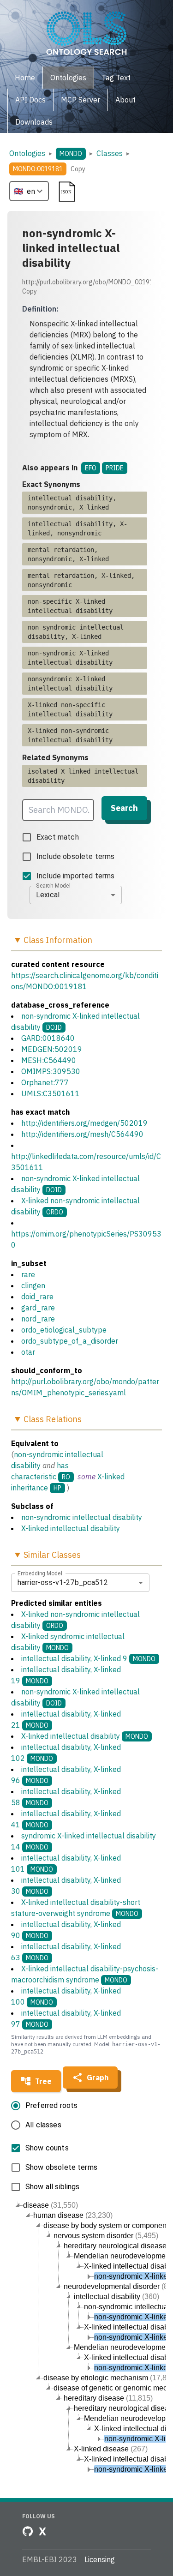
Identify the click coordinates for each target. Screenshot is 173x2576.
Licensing (100, 2559)
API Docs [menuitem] (30, 100)
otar (28, 1352)
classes (110, 153)
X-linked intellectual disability (71, 1528)
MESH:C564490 (49, 1060)
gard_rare (38, 1308)
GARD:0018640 (48, 1038)
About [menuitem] (125, 100)
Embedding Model (40, 1573)
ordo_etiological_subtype (64, 1330)
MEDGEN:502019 (52, 1049)
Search (124, 808)
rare (28, 1274)
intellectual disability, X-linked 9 (88, 1658)
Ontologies (27, 153)
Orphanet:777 (45, 1082)
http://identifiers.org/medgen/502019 (84, 1123)
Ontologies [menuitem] (68, 78)
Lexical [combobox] (48, 895)
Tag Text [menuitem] (116, 78)
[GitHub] (28, 2531)
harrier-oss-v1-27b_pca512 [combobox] (63, 1582)
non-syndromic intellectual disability (82, 1517)
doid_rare (37, 1297)
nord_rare (38, 1319)
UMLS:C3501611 (51, 1093)
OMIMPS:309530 (51, 1071)
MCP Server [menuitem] (81, 100)
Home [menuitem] (25, 78)
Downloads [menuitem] (34, 122)
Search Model (53, 885)
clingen (33, 1285)
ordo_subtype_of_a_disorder (70, 1341)
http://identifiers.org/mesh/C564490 (82, 1134)
